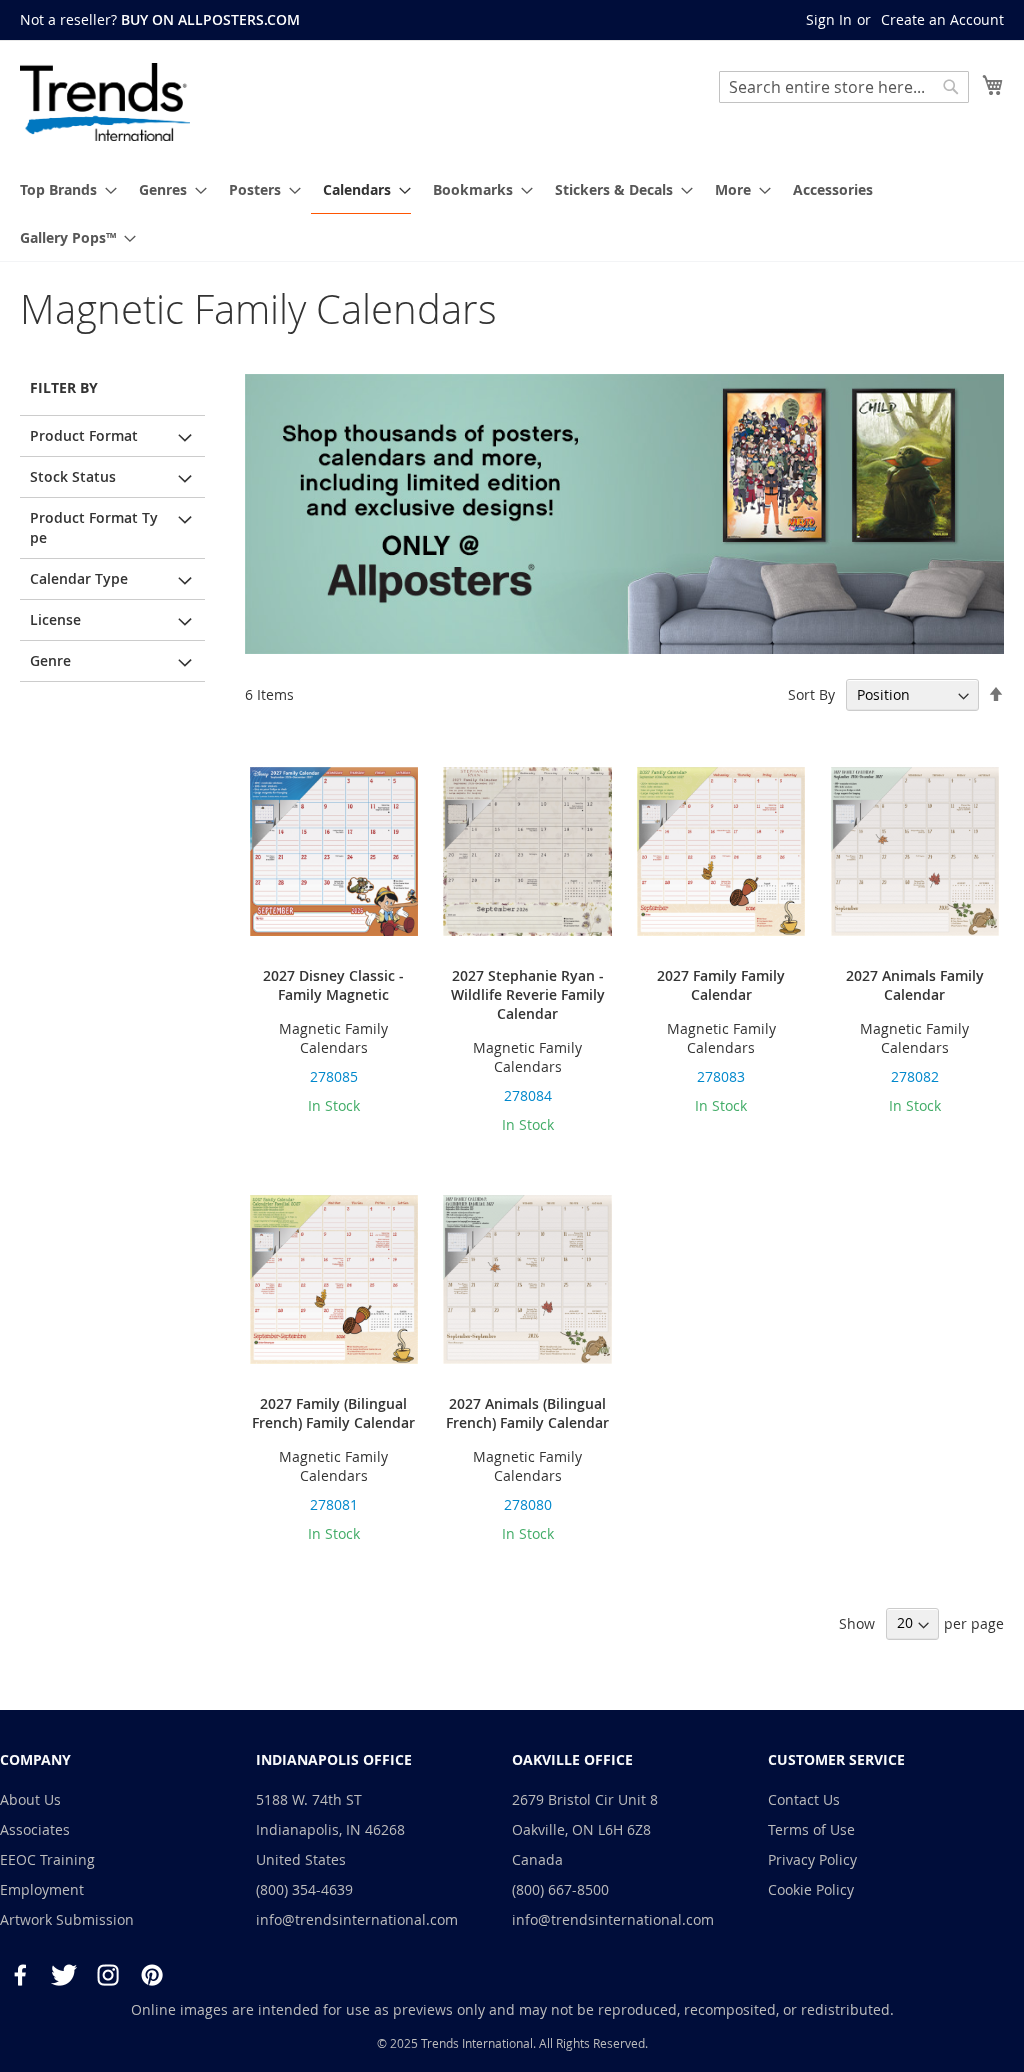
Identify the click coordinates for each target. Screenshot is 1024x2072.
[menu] (512, 213)
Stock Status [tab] (73, 476)
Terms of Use (811, 1829)
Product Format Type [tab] (94, 527)
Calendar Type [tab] (79, 578)
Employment (42, 1889)
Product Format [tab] (84, 435)
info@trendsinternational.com (357, 1919)
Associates (35, 1829)
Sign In (829, 19)
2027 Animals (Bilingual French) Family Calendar (527, 1413)
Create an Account (942, 19)
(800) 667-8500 (560, 1889)
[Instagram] (108, 1975)
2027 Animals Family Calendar (915, 985)
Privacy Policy (812, 1859)
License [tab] (55, 619)
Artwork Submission (67, 1919)
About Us (30, 1799)
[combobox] (844, 87)
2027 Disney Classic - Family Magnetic (333, 985)
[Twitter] (64, 1975)
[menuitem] (62, 189)
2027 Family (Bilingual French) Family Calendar (333, 1413)
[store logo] (105, 102)
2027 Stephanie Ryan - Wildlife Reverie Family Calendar (528, 994)
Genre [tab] (50, 660)
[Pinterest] (152, 1975)
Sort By (811, 694)
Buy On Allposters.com (210, 19)
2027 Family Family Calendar (721, 985)
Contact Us (804, 1799)
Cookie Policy (811, 1889)
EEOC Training (47, 1859)
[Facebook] (20, 1975)
